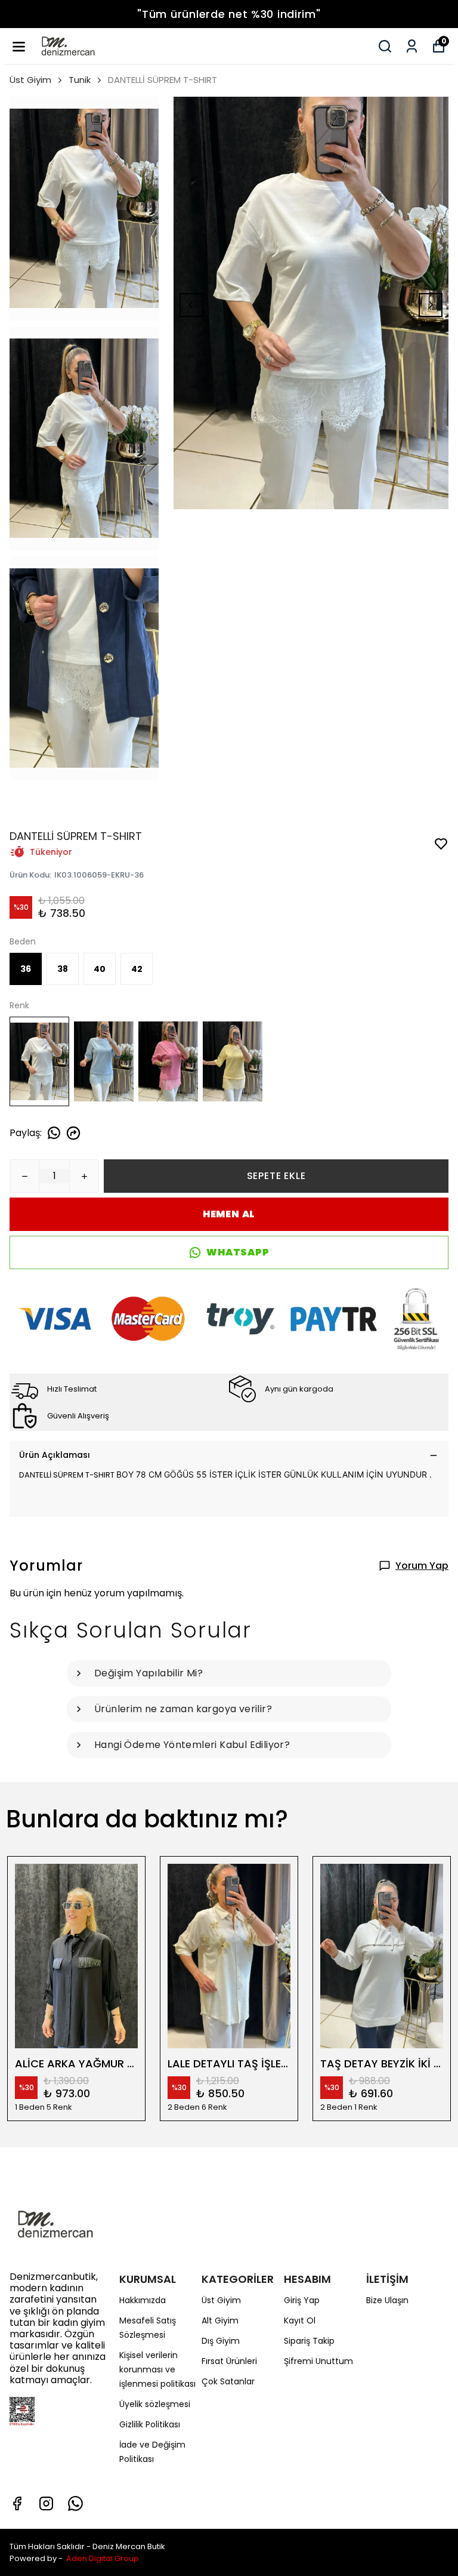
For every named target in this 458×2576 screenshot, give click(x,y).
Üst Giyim (30, 80)
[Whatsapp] (75, 2503)
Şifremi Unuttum (318, 2361)
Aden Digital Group (103, 2558)
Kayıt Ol (300, 2320)
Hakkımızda (143, 2300)
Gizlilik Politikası (150, 2424)
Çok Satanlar (228, 2381)
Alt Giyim (220, 2320)
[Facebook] (17, 2503)
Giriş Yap (302, 2300)
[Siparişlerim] (412, 46)
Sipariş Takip (309, 2341)
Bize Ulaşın (387, 2300)
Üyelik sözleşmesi (155, 2404)
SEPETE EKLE (276, 1176)
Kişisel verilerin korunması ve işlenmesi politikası (157, 2369)
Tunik (80, 80)
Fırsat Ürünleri (229, 2361)
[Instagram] (46, 2503)
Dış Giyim (221, 2341)
